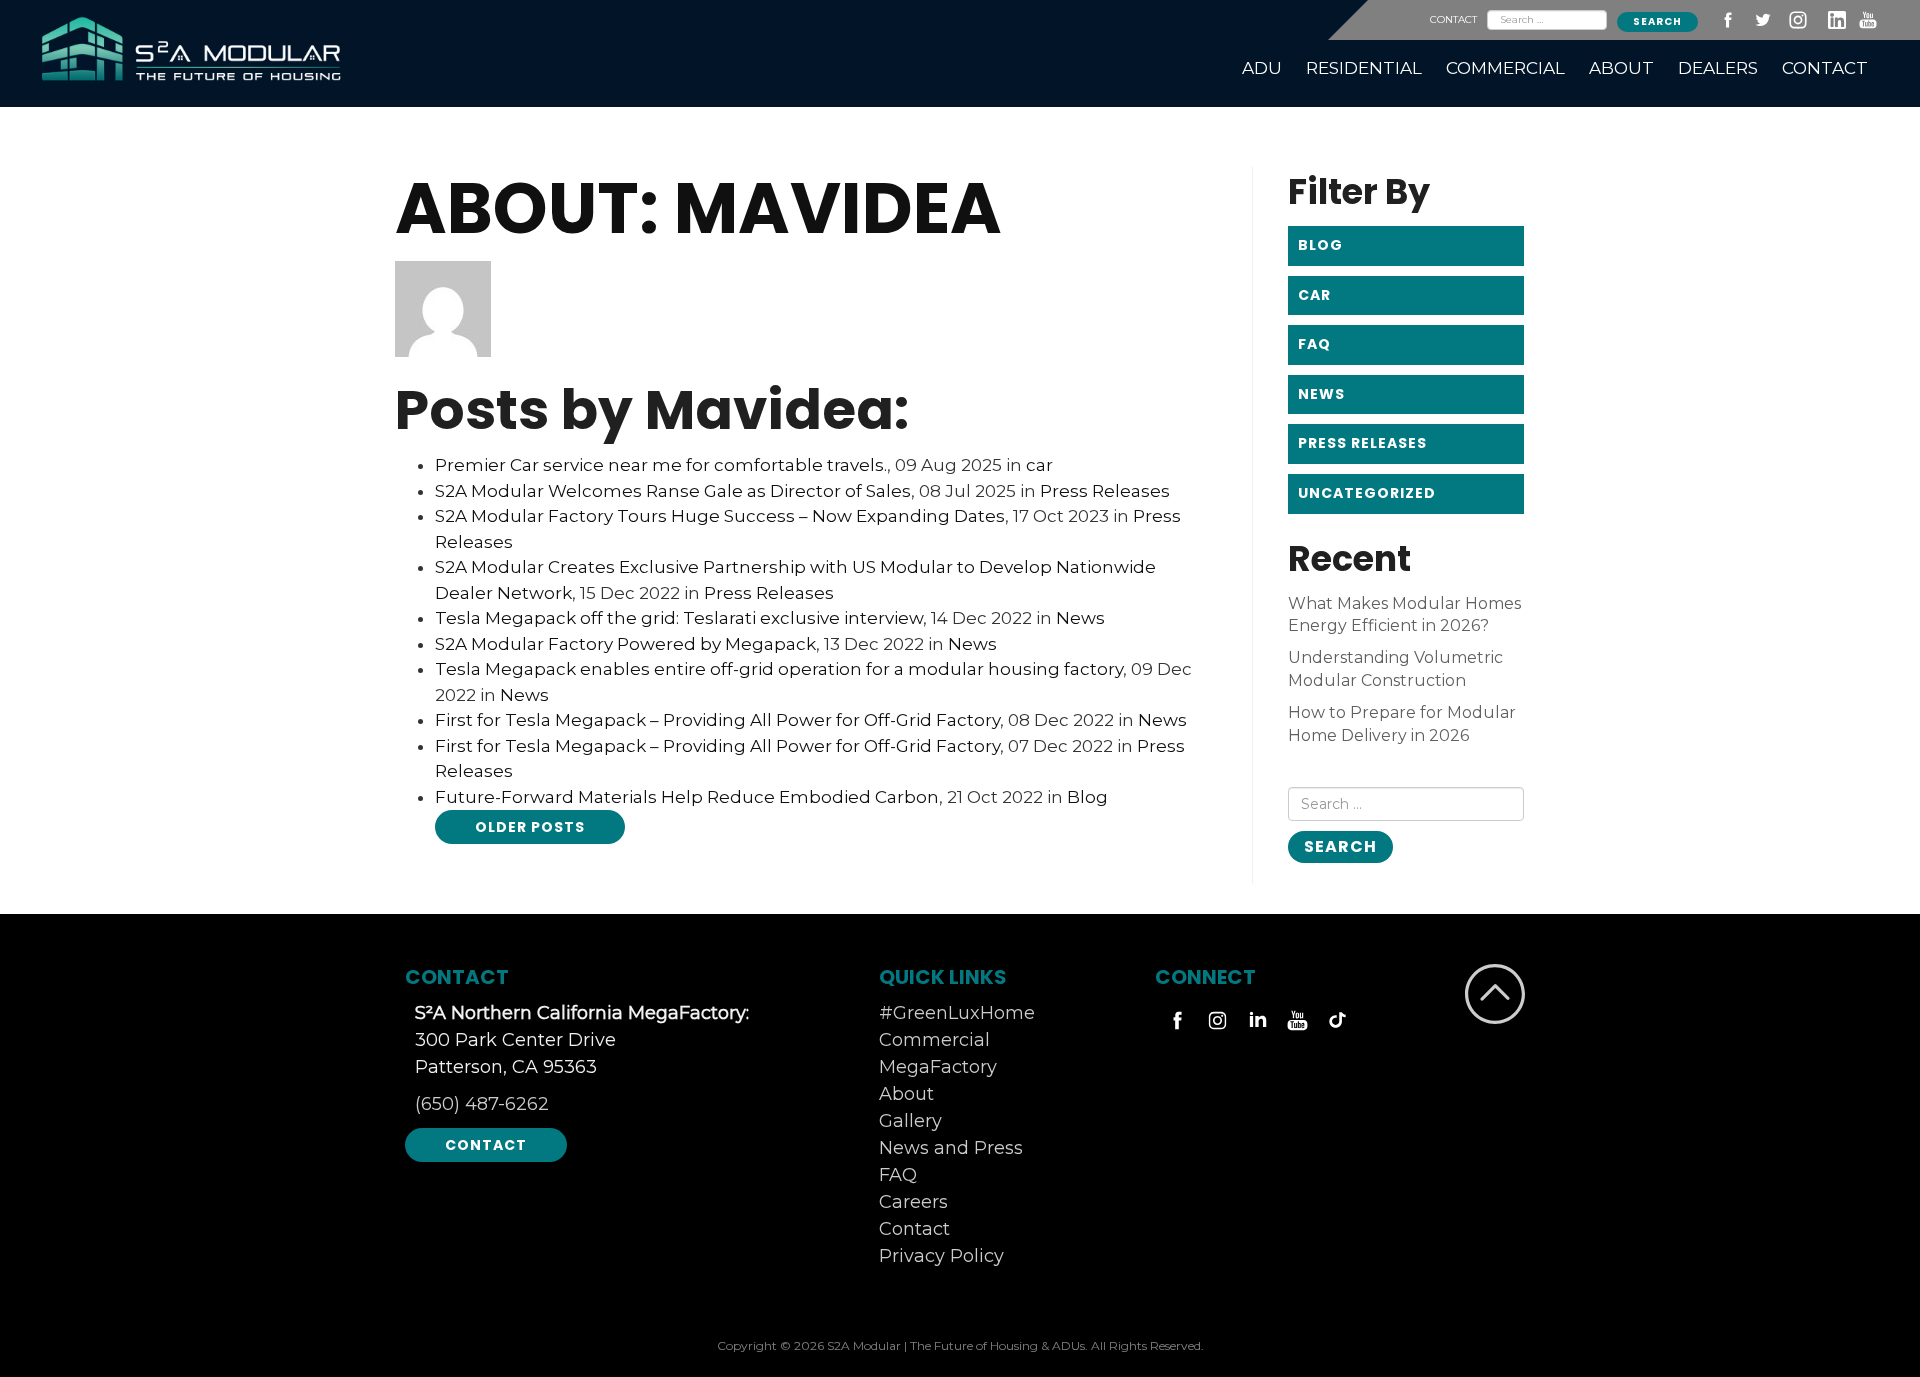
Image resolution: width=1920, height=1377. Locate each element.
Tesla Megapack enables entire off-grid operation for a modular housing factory (779, 669)
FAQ (1314, 344)
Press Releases (1105, 491)
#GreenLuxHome (957, 1013)
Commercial (934, 1040)
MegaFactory (938, 1067)
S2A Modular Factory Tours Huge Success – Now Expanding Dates (720, 516)
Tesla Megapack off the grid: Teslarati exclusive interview (679, 618)
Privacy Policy (941, 1256)
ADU (1262, 68)
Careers (913, 1202)
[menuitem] (1262, 68)
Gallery (910, 1121)
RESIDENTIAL (1364, 68)
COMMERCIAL (1505, 68)
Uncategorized (1367, 493)
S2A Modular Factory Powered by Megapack (625, 644)
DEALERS (1718, 68)
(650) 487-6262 (482, 1104)
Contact (486, 1145)
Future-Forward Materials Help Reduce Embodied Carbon (687, 797)
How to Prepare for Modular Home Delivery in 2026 (1402, 723)
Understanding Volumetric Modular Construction (1395, 668)
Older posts (530, 827)
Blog (1087, 797)
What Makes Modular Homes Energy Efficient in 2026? (1404, 614)
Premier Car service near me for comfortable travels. (661, 465)
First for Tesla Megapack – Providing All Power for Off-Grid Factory (717, 720)
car (1039, 465)
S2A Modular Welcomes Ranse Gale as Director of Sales (673, 491)
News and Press (951, 1148)
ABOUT (1621, 68)
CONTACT (1453, 19)
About (906, 1094)
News (1080, 618)
